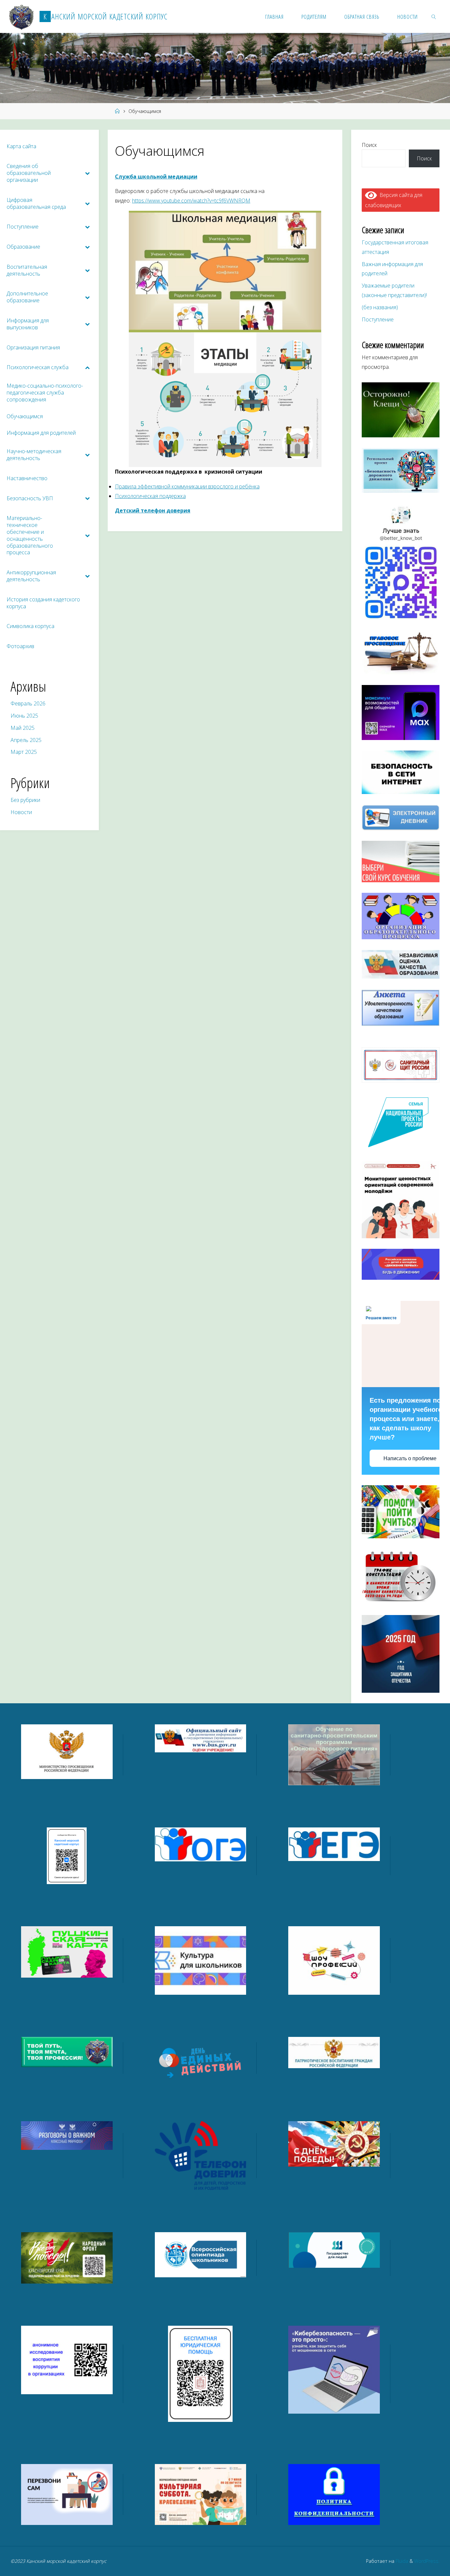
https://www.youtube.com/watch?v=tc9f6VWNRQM (191, 201)
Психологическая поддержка (150, 496)
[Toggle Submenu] (87, 173)
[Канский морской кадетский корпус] (22, 16)
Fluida (401, 2561)
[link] (434, 16)
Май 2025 (23, 728)
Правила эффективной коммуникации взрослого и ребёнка (187, 486)
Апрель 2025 (26, 740)
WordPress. (427, 2561)
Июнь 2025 (24, 716)
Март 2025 (24, 752)
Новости (21, 812)
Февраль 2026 (28, 703)
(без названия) (380, 307)
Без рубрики (25, 800)
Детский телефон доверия (153, 510)
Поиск (369, 145)
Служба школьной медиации (156, 177)
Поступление (378, 319)
